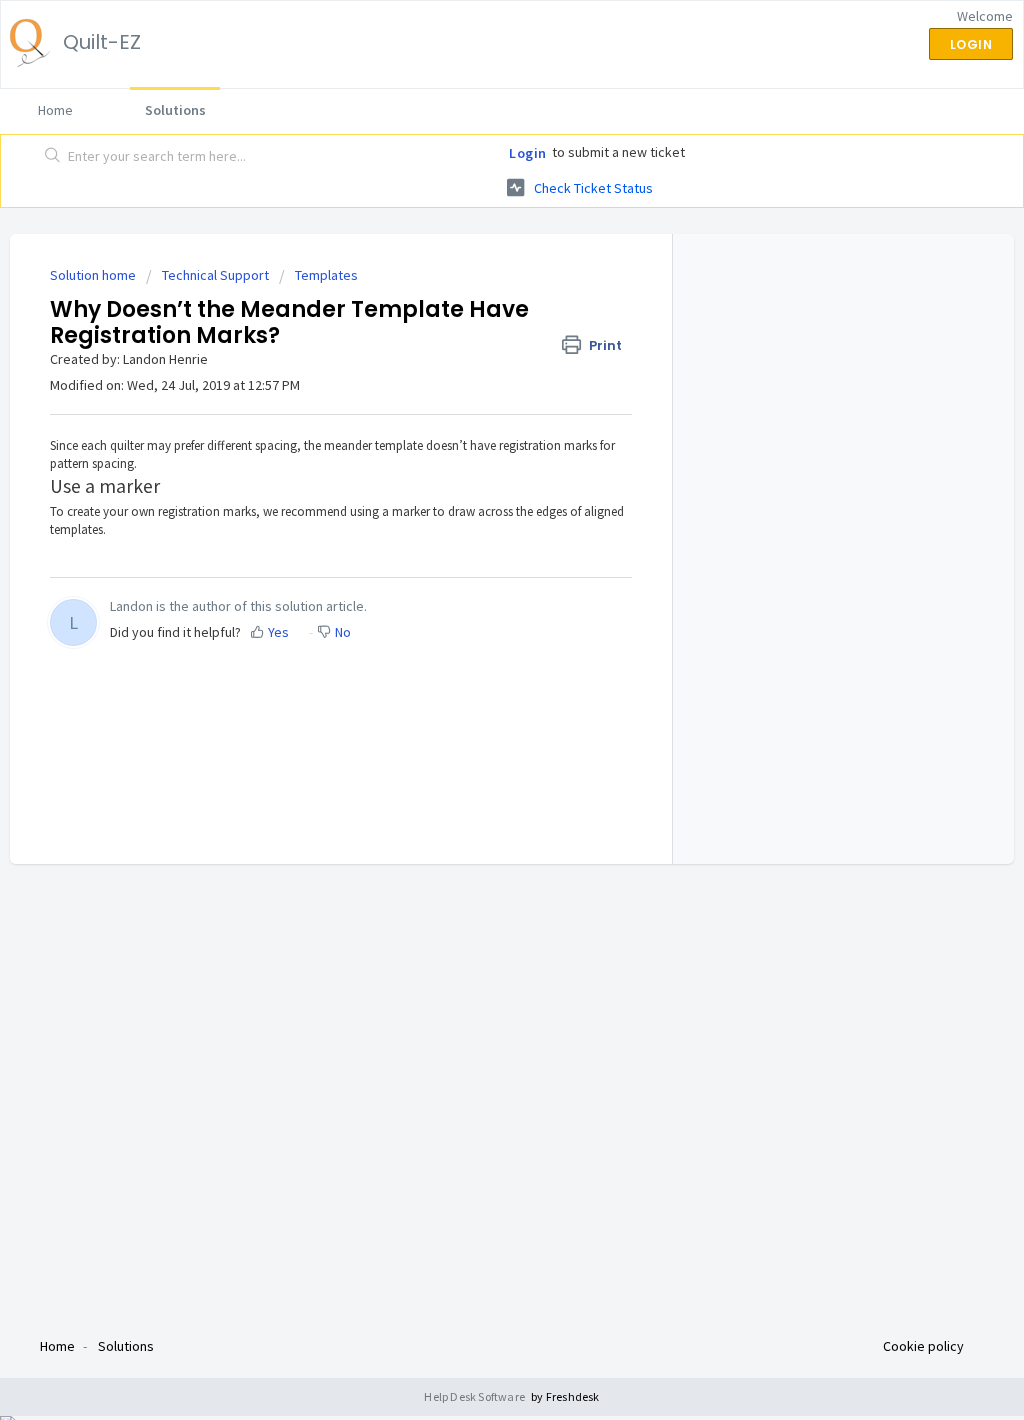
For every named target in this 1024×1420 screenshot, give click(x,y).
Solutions (175, 110)
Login (528, 153)
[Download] (475, 453)
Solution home (94, 275)
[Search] (53, 157)
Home (55, 110)
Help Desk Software (475, 1396)
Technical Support (215, 275)
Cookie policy (923, 1346)
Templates (326, 275)
